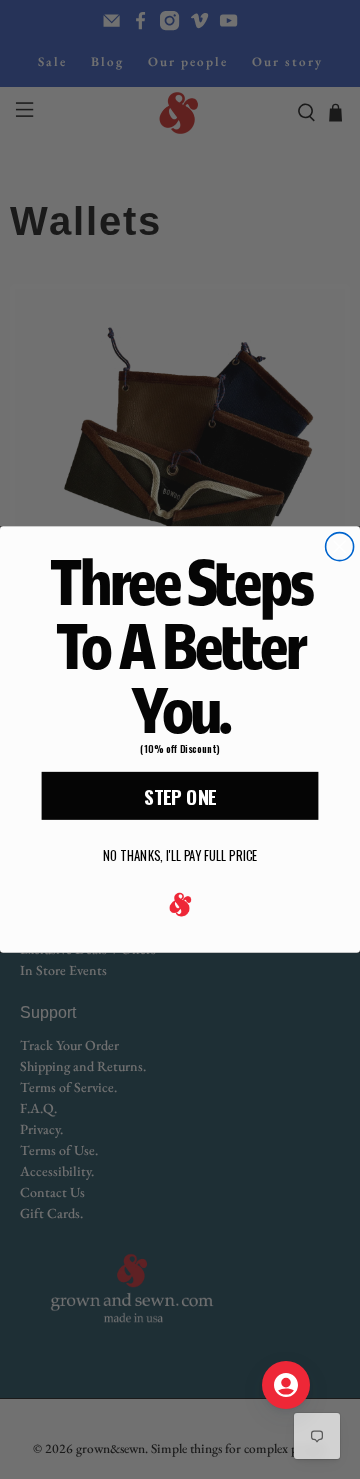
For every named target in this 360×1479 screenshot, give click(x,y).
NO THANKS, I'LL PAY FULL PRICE (180, 856)
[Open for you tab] (286, 1385)
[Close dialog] (340, 547)
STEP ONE (180, 796)
